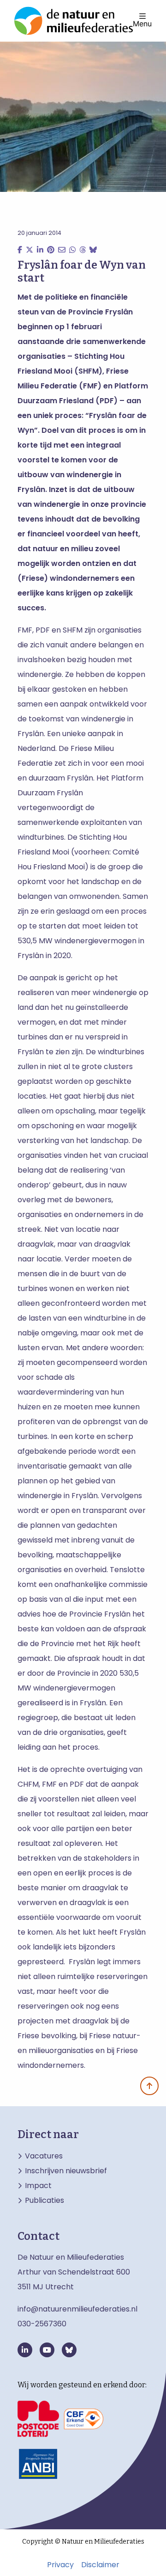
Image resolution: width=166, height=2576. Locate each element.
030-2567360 (42, 2324)
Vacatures (44, 2156)
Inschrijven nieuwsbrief (66, 2171)
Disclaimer (100, 2565)
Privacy (60, 2565)
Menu (142, 23)
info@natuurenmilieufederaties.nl (77, 2309)
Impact (38, 2186)
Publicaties (44, 2201)
